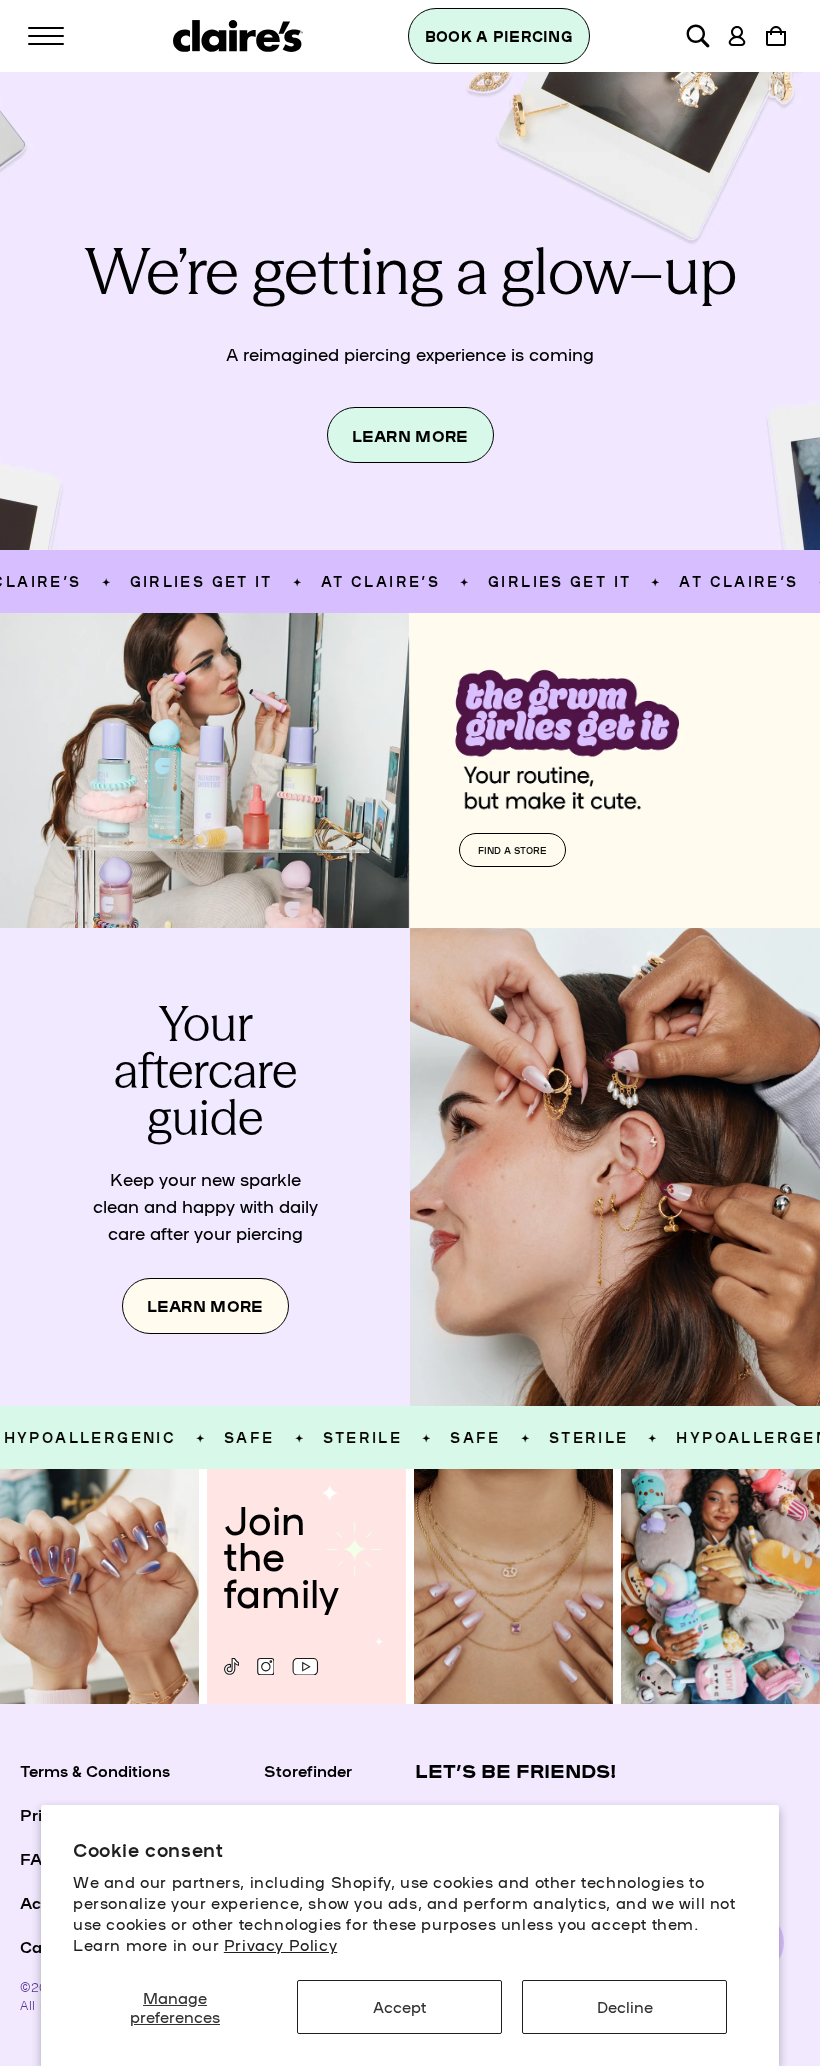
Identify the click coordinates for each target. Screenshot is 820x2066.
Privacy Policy (280, 1944)
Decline (625, 2006)
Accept (399, 2006)
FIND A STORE (512, 850)
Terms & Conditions (95, 1770)
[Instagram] (265, 1666)
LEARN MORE (410, 435)
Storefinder (308, 1770)
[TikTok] (231, 1666)
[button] (46, 36)
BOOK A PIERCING (499, 36)
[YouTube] (305, 1666)
